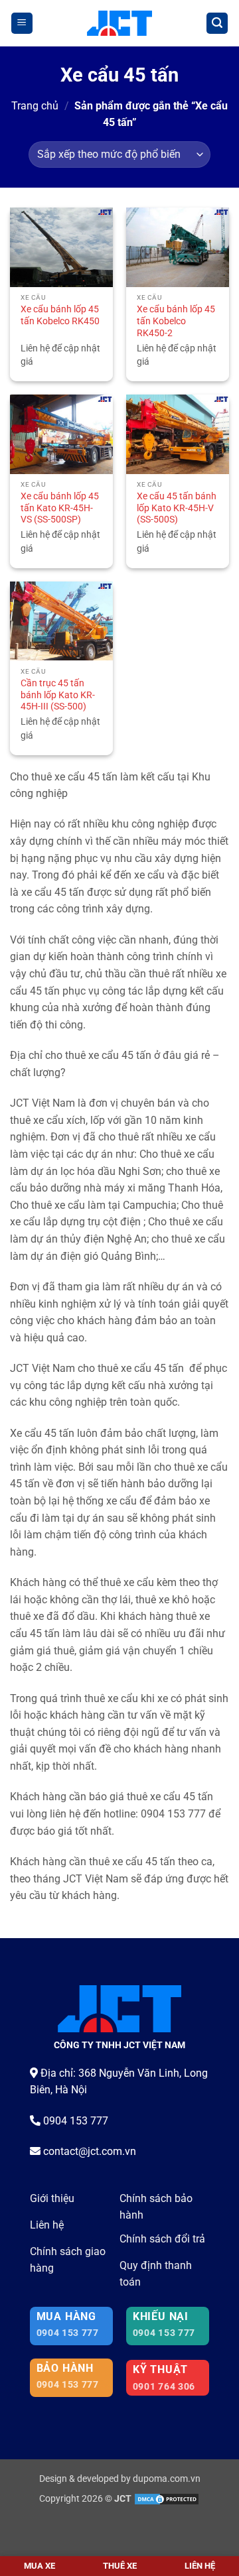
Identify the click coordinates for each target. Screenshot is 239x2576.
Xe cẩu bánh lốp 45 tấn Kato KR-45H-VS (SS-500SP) (60, 508)
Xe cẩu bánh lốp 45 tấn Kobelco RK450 (60, 315)
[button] (22, 24)
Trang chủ (35, 106)
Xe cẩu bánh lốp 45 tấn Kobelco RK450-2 (176, 321)
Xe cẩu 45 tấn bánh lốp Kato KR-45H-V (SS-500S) (177, 508)
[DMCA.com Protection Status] (167, 2499)
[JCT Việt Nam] (120, 23)
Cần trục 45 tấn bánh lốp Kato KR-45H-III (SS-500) (58, 695)
